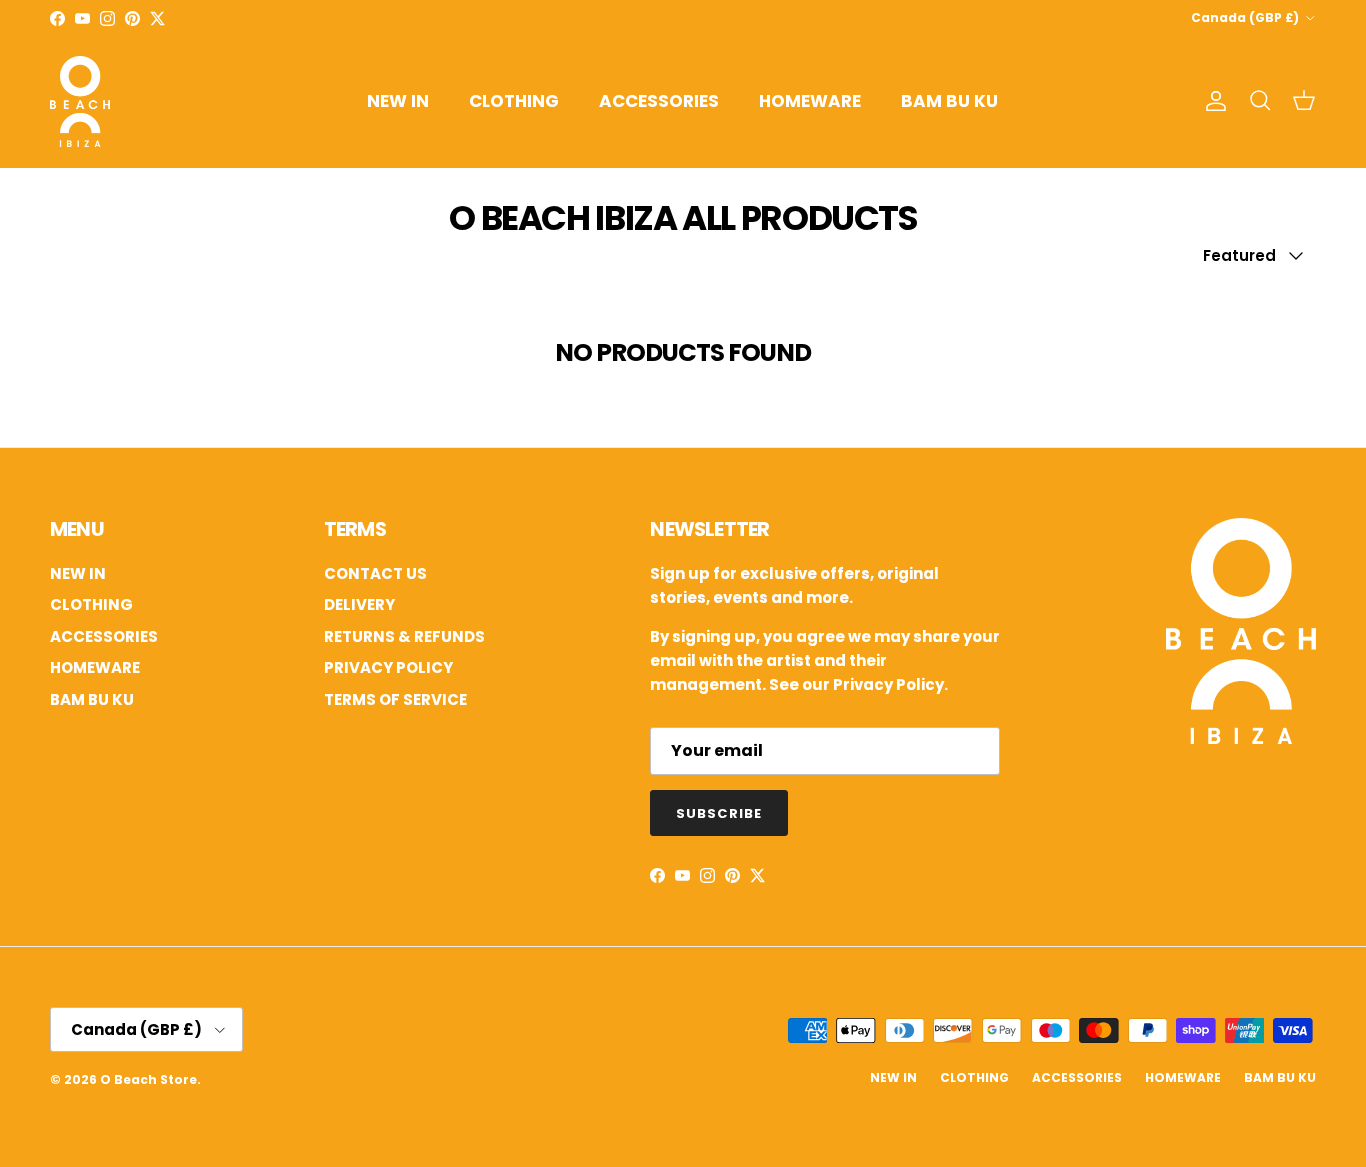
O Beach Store (148, 1079)
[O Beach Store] (80, 101)
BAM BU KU (949, 101)
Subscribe (718, 813)
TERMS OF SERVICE (395, 699)
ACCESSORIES (659, 101)
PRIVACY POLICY (388, 667)
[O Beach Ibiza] (1241, 738)
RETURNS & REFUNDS (404, 636)
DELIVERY (359, 604)
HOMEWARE (810, 101)
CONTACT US (375, 573)
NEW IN (398, 101)
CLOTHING (514, 101)
